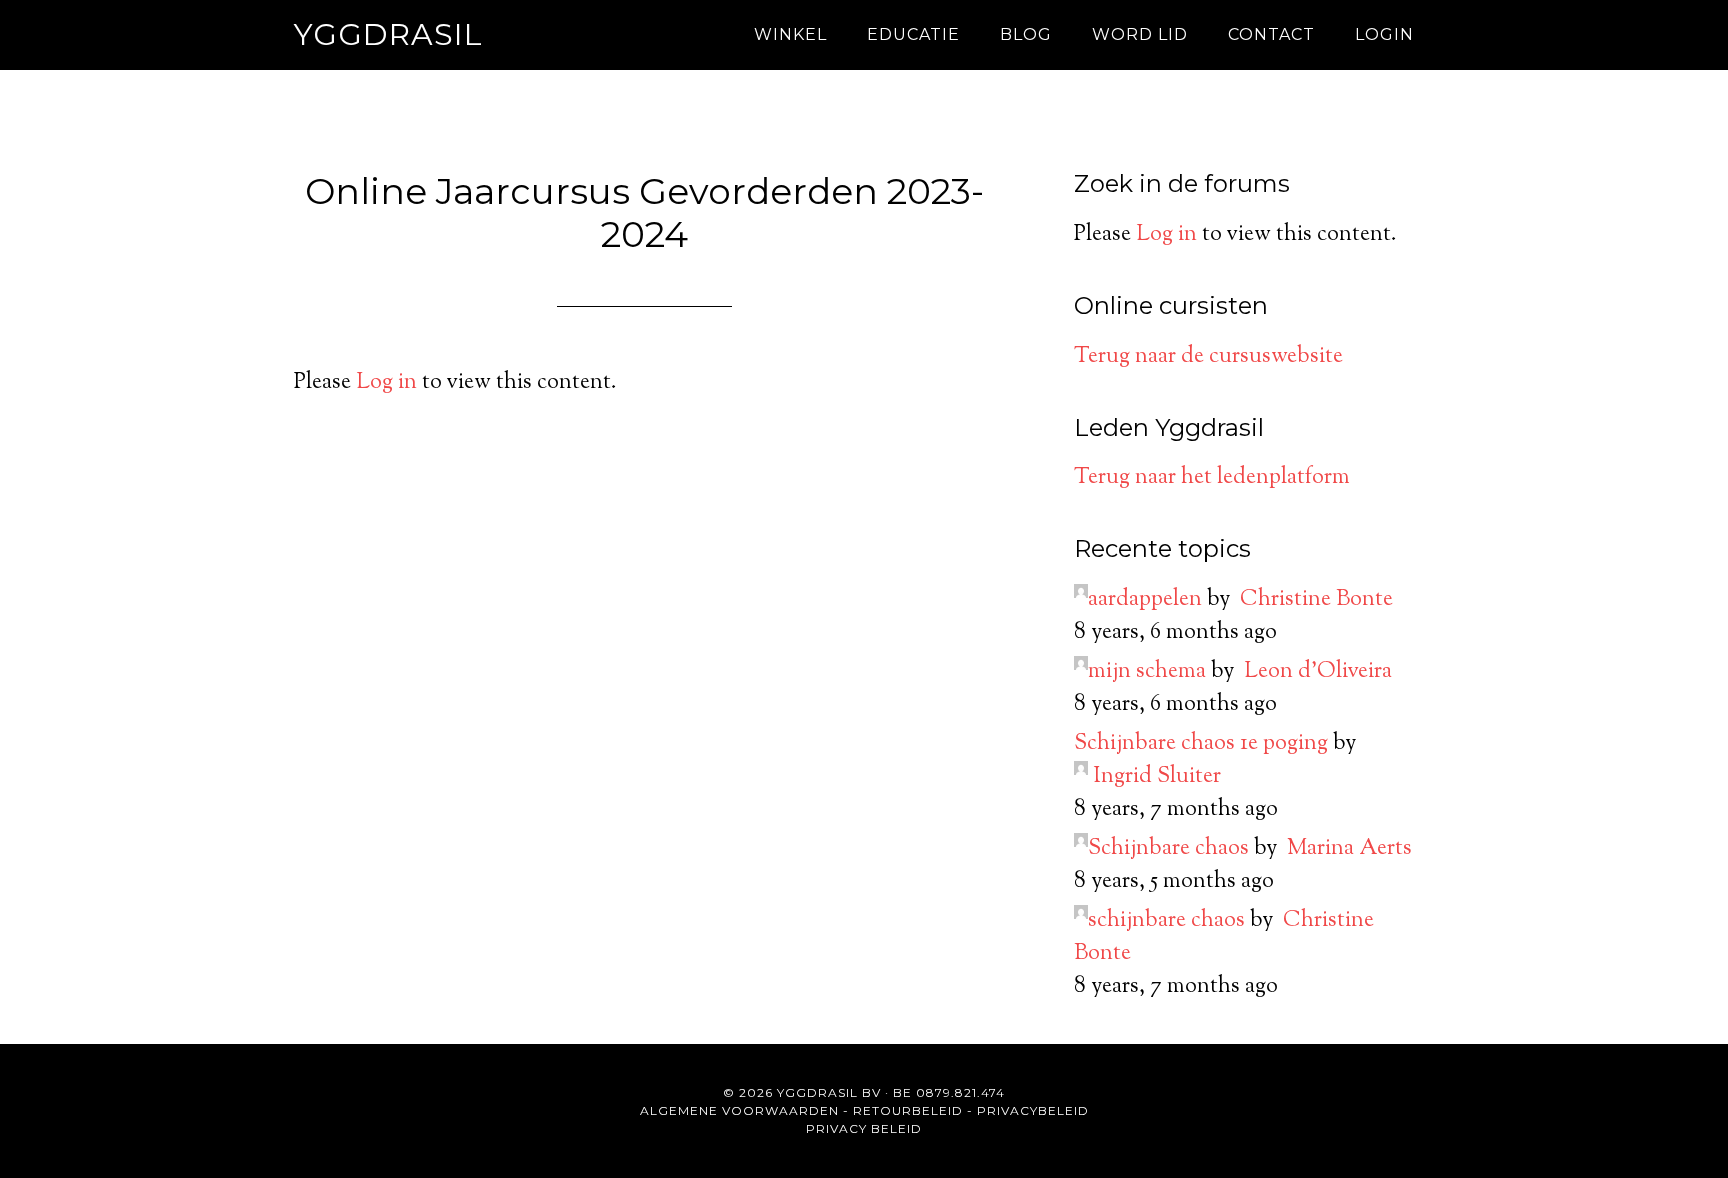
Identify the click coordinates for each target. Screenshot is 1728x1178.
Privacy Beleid (864, 1128)
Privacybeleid (1033, 1110)
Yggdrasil (388, 34)
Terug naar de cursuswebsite (1208, 357)
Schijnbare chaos (1168, 849)
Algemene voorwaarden (739, 1110)
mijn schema (1147, 672)
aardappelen (1145, 600)
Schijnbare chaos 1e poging (1201, 744)
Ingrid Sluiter (1157, 777)
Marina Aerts (1349, 849)
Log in (386, 383)
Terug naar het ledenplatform (1212, 478)
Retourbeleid (908, 1110)
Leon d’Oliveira (1318, 672)
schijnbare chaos (1166, 921)
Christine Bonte (1316, 600)
